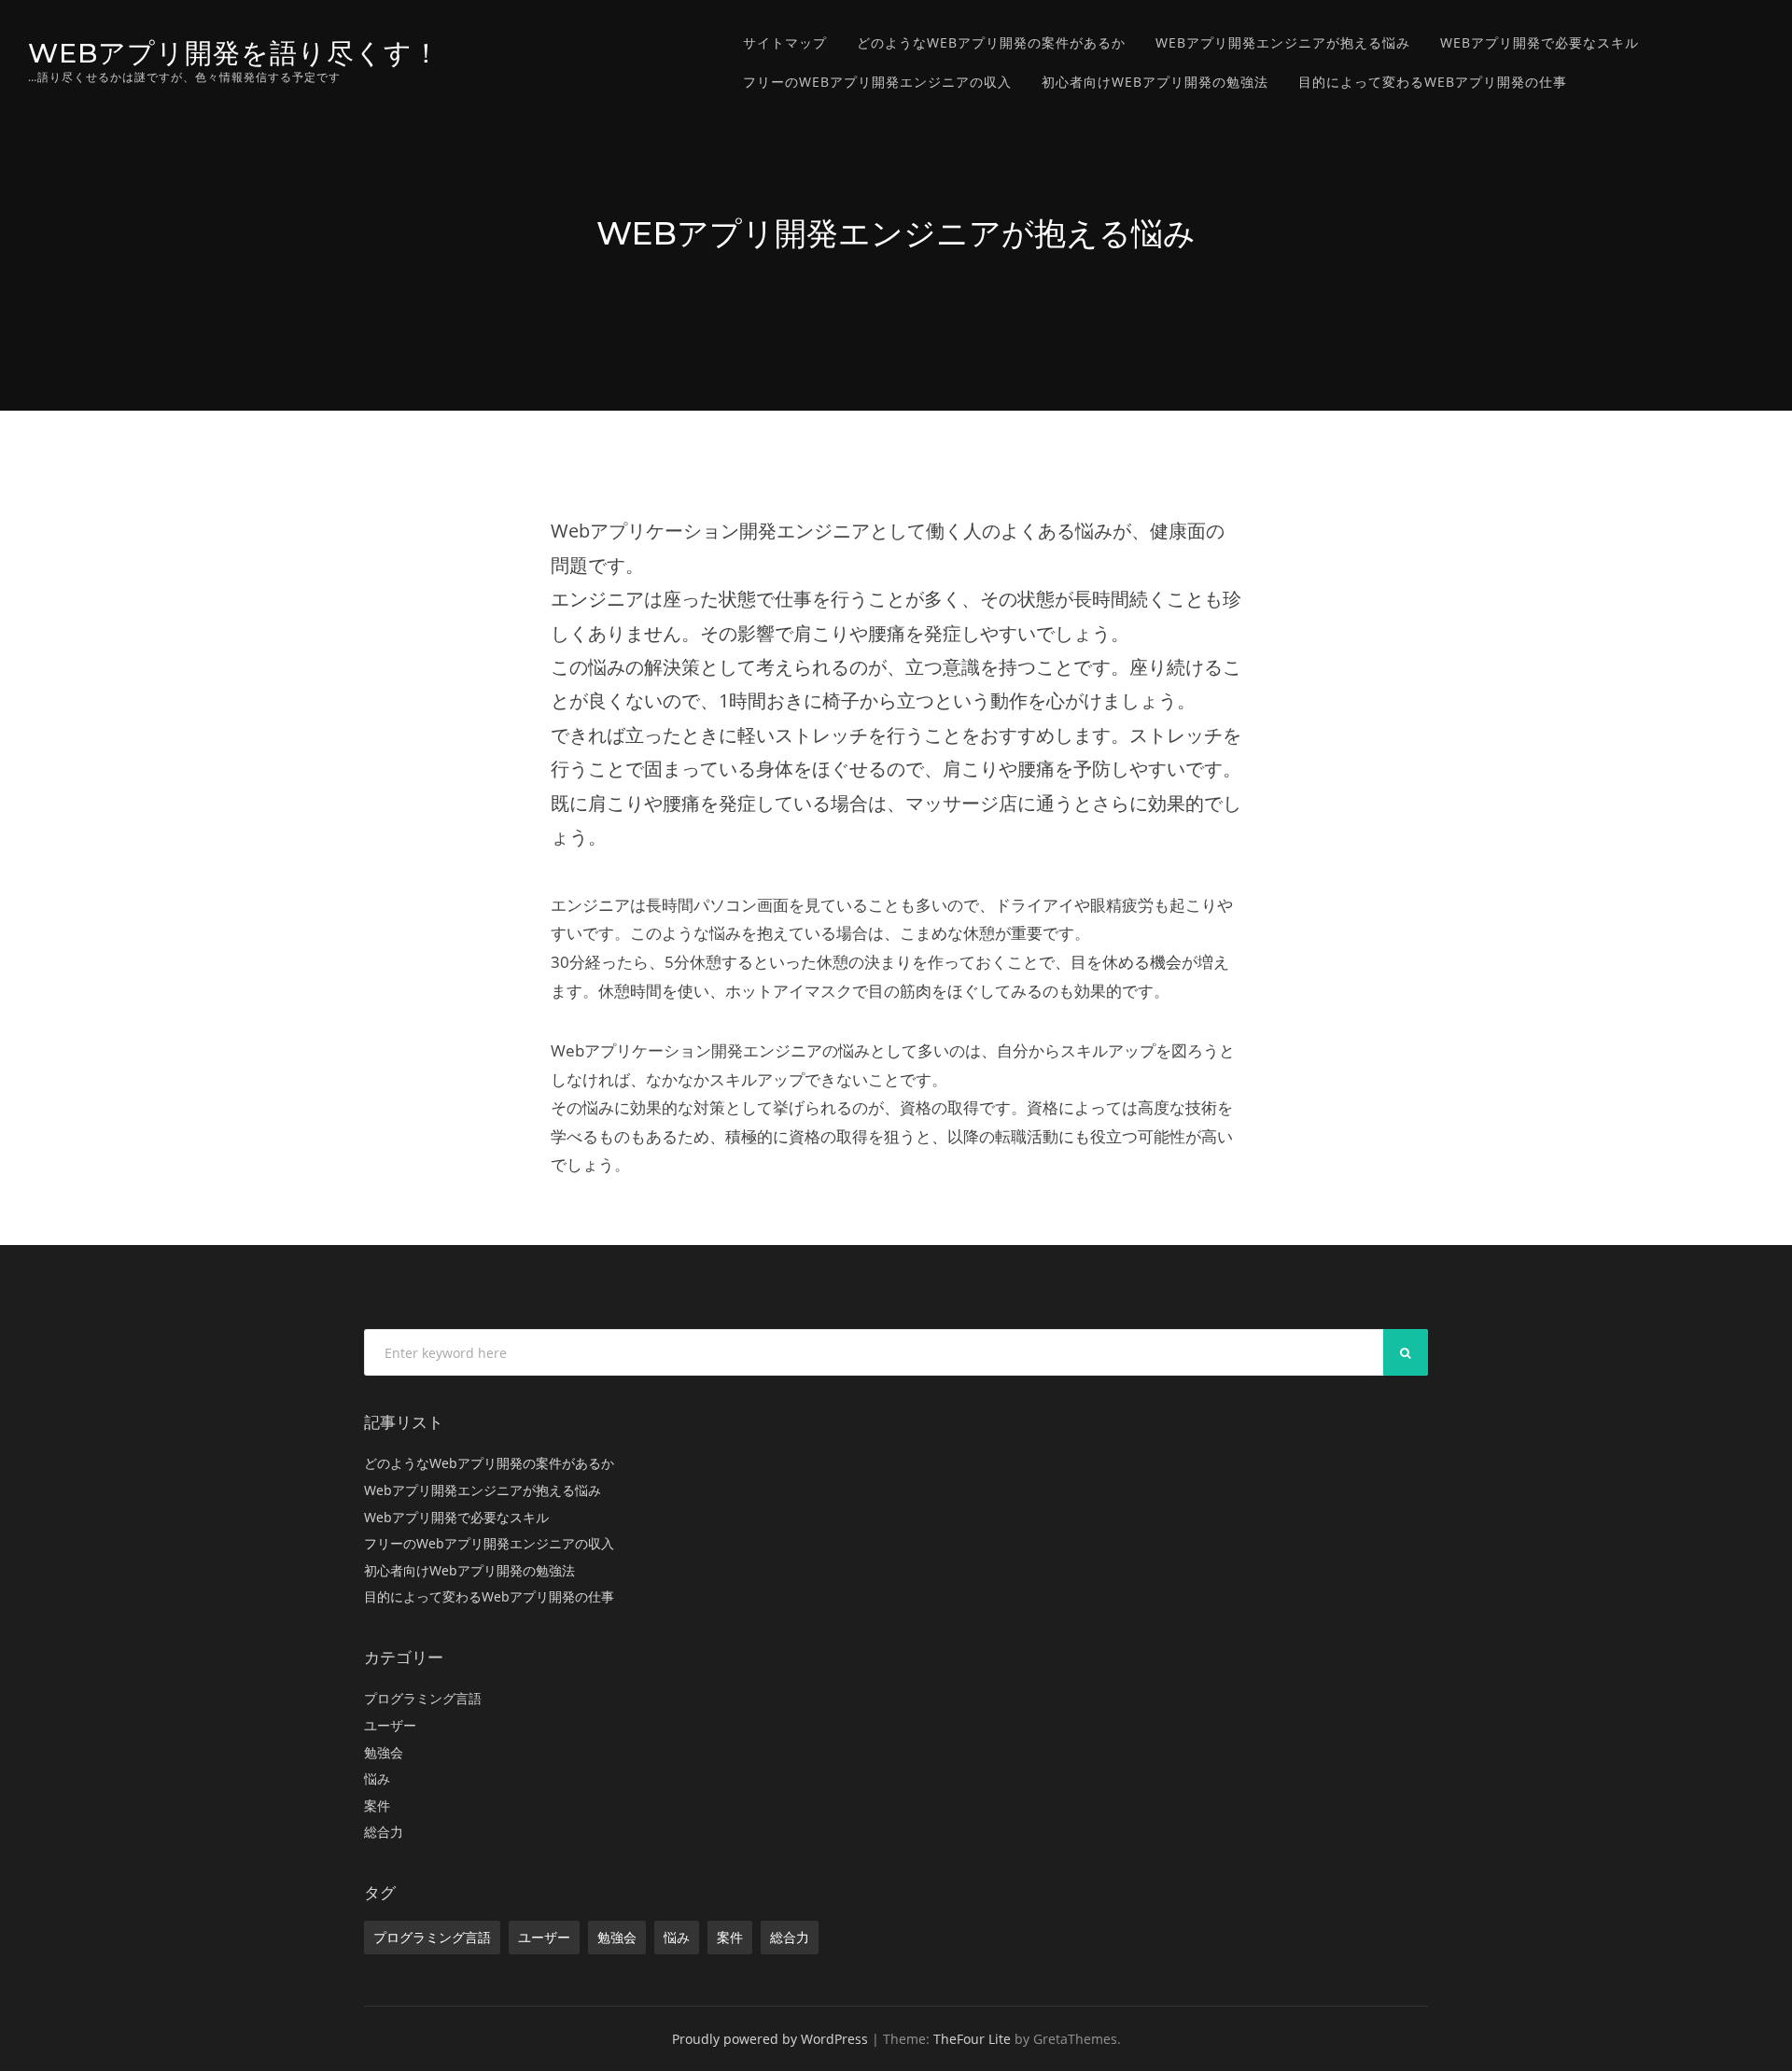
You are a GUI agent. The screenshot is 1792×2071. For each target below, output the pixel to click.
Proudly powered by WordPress (770, 2039)
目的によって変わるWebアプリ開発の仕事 (1433, 82)
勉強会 (384, 1752)
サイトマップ (785, 42)
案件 (377, 1805)
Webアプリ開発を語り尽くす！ (234, 53)
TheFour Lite (972, 2039)
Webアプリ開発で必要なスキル (1540, 42)
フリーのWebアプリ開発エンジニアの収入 (877, 82)
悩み (377, 1778)
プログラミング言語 (423, 1698)
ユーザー (390, 1725)
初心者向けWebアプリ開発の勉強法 (1155, 82)
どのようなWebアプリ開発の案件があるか (991, 42)
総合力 (384, 1832)
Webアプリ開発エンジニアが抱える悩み (1283, 42)
